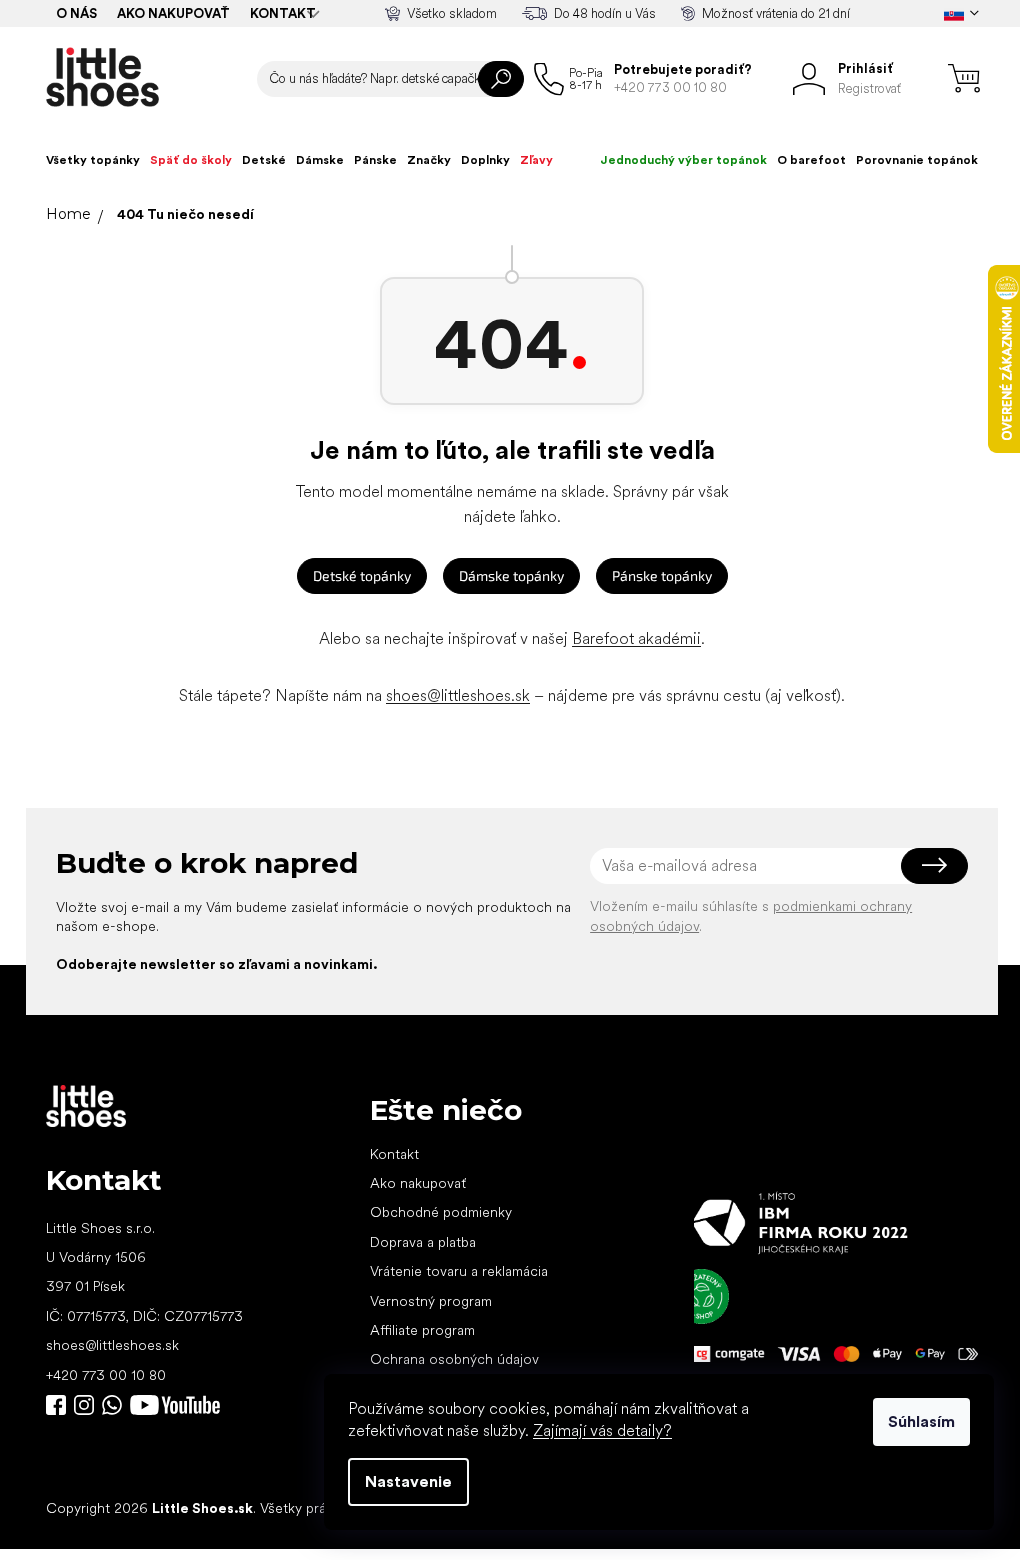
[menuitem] (93, 160)
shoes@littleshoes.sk (458, 695)
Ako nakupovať (173, 13)
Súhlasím (921, 1421)
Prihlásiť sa (934, 866)
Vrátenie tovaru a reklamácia (459, 1271)
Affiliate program (422, 1330)
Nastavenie (408, 1481)
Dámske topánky (511, 575)
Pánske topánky (662, 575)
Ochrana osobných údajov (454, 1359)
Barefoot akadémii (636, 638)
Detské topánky (362, 575)
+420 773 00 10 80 (106, 1375)
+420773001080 (116, 1405)
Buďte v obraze (56, 1405)
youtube (175, 1405)
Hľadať (501, 79)
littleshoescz (84, 1405)
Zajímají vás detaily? (602, 1430)
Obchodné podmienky (441, 1212)
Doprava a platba (423, 1242)
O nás (76, 13)
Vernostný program (431, 1301)
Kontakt (283, 13)
